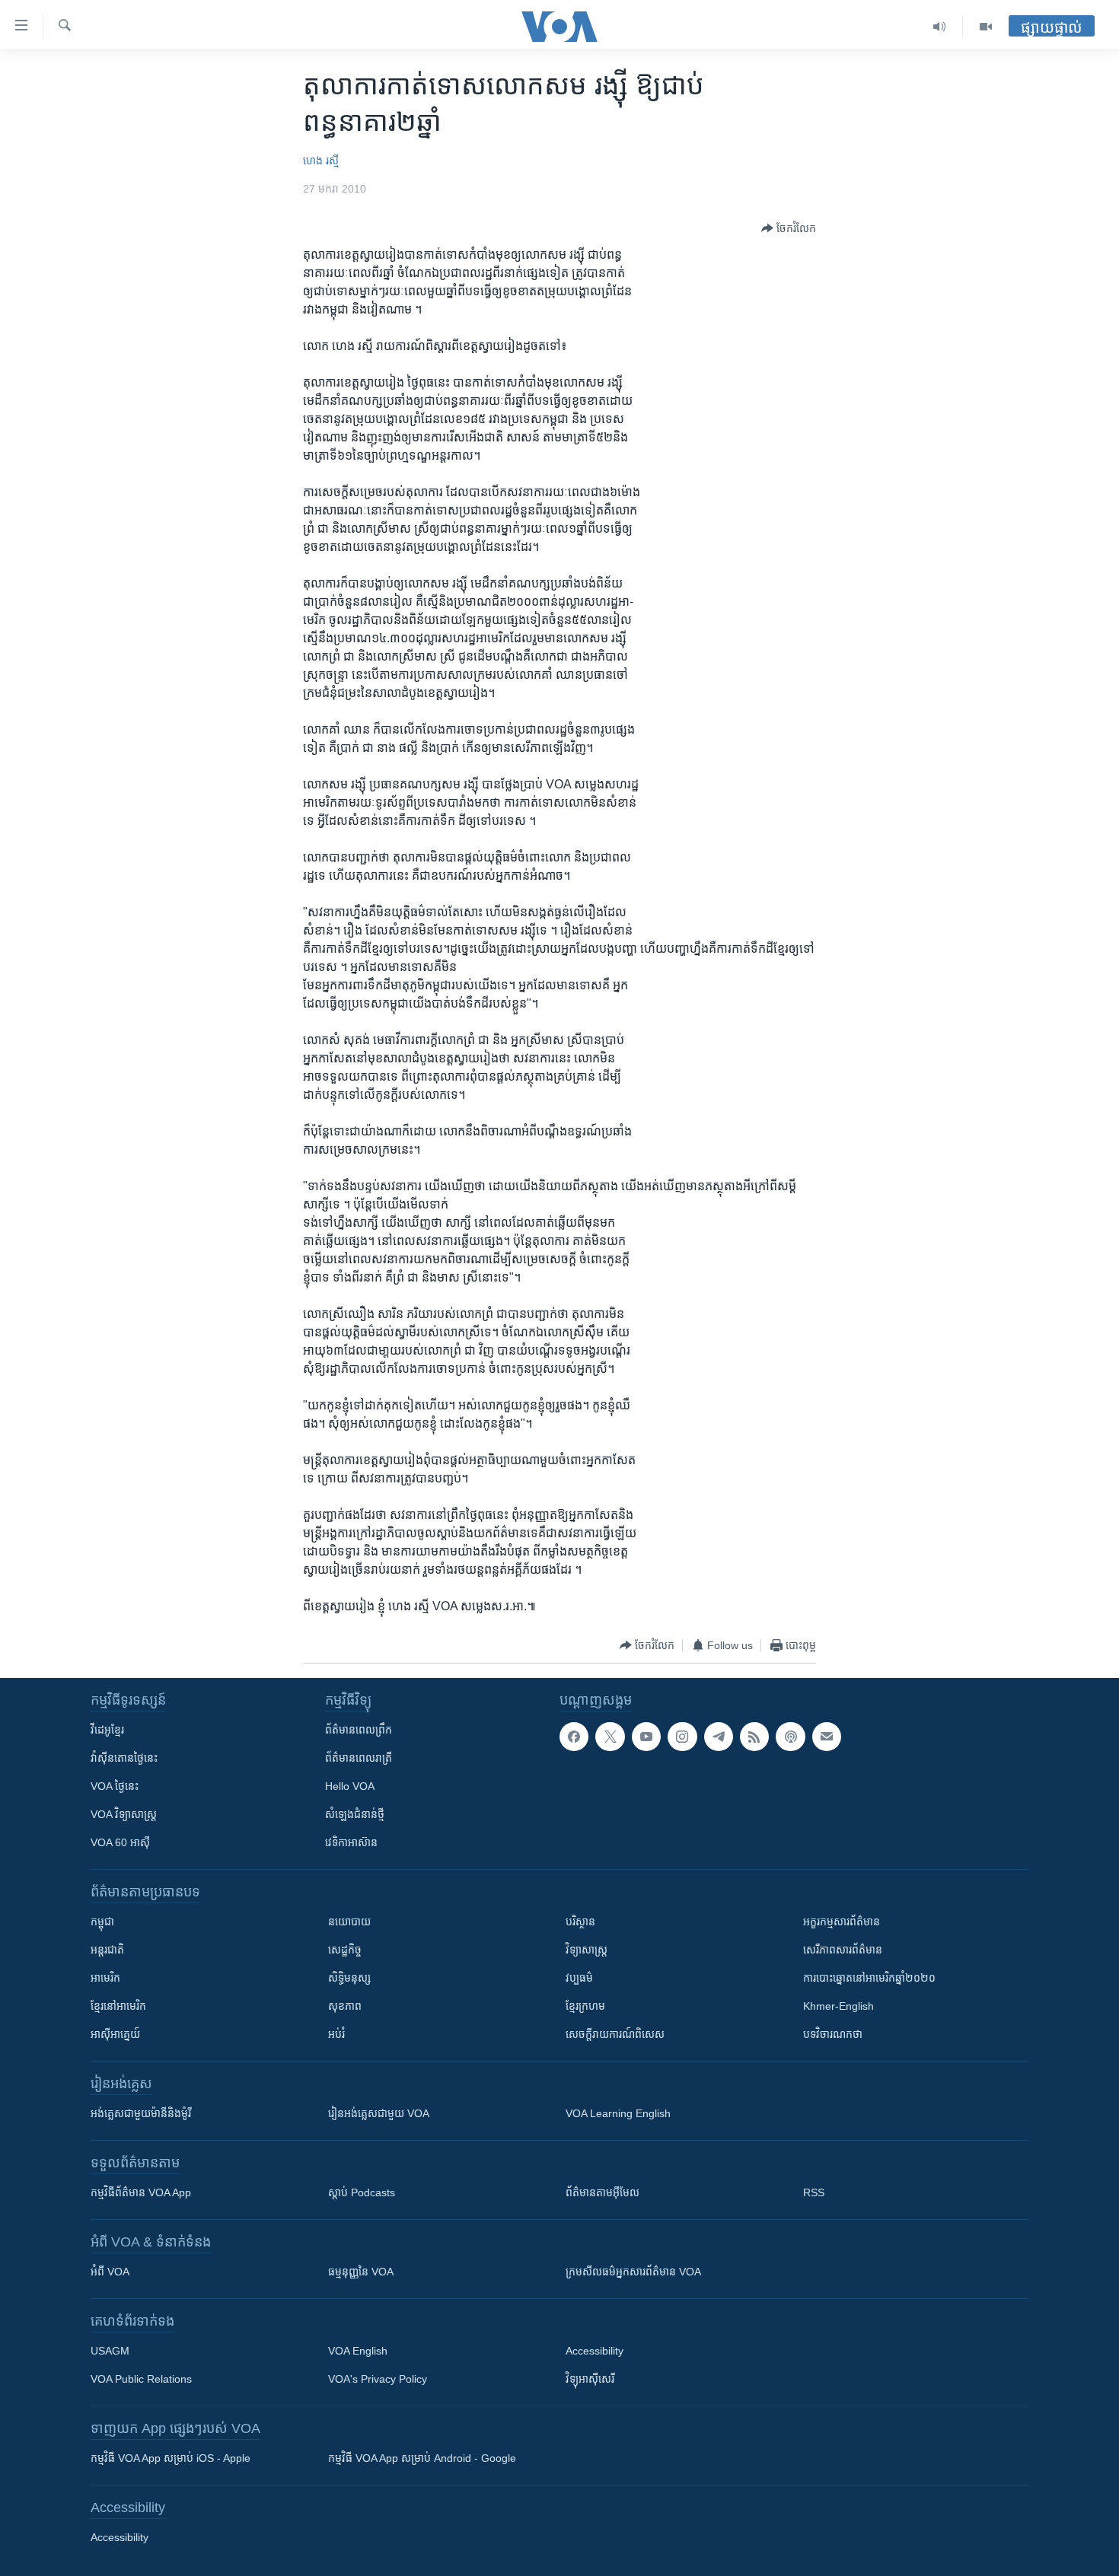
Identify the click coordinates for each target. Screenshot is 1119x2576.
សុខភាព (345, 2006)
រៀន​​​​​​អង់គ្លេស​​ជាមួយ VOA (379, 2113)
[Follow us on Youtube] (646, 1737)
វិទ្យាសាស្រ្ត (587, 1950)
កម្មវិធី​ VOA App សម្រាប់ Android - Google (422, 2458)
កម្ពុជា (102, 1922)
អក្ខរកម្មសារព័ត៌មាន (842, 1922)
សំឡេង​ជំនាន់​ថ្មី (355, 1814)
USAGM (110, 2351)
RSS (814, 2192)
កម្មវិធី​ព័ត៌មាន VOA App (141, 2192)
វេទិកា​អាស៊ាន (351, 1842)
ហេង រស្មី (321, 161)
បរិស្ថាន (580, 1922)
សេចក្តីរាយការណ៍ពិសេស (615, 2034)
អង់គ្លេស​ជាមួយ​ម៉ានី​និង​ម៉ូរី (141, 2113)
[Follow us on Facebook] (574, 1737)
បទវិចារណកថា (833, 2034)
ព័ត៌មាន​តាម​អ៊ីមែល (603, 2192)
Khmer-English (838, 2006)
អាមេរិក (105, 1978)
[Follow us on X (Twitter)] (610, 1737)
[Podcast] (790, 1737)
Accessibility (595, 2351)
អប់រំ (336, 2034)
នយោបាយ (349, 1922)
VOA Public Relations (141, 2379)
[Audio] (940, 27)
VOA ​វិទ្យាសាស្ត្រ (124, 1814)
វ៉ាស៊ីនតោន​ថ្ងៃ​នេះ (124, 1758)
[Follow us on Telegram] (719, 1737)
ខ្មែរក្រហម (585, 2006)
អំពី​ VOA (110, 2272)
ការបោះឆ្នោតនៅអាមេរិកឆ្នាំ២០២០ (869, 1978)
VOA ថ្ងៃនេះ (115, 1786)
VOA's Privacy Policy (378, 2379)
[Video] (986, 27)
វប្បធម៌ (579, 1978)
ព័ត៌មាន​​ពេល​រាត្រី (359, 1758)
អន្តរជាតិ (107, 1950)
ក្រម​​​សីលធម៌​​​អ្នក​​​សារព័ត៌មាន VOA (633, 2272)
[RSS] (754, 1737)
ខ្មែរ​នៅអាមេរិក (118, 2006)
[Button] (789, 228)
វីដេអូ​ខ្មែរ (107, 1730)
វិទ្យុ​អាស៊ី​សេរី (590, 2379)
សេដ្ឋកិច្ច (345, 1950)
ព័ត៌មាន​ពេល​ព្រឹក (359, 1730)
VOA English (358, 2351)
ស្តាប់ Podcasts (362, 2192)
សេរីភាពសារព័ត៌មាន (843, 1950)
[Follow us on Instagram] (682, 1737)
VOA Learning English (618, 2113)
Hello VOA (350, 1786)
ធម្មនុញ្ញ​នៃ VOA (361, 2272)
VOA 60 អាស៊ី (120, 1842)
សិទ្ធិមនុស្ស (349, 1978)
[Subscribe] (827, 1737)
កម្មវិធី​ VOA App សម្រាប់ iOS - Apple (171, 2458)
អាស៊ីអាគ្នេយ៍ (115, 2034)
